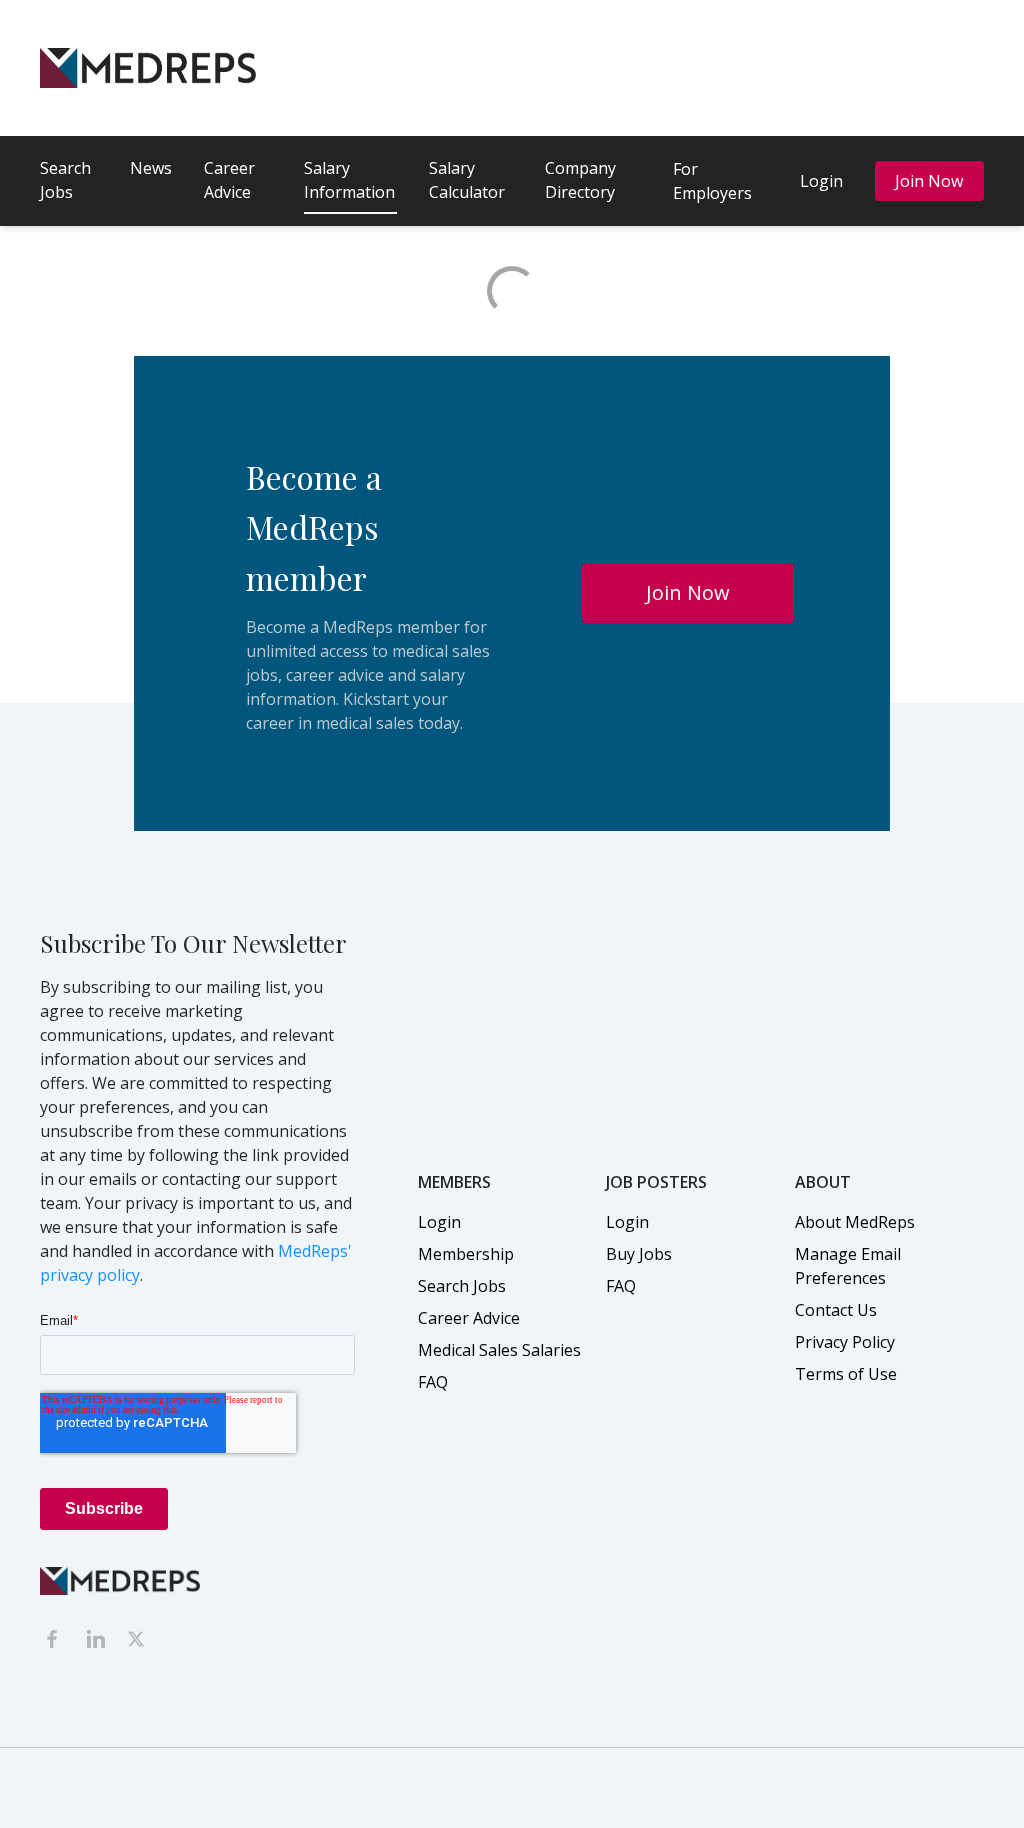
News (151, 168)
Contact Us (836, 1310)
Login (821, 181)
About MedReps (855, 1222)
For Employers (712, 181)
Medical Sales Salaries (499, 1350)
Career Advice (229, 180)
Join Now (929, 181)
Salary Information (349, 180)
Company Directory (580, 180)
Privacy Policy (845, 1342)
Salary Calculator (467, 180)
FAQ (433, 1382)
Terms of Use (846, 1374)
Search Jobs (65, 180)
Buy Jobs (639, 1254)
